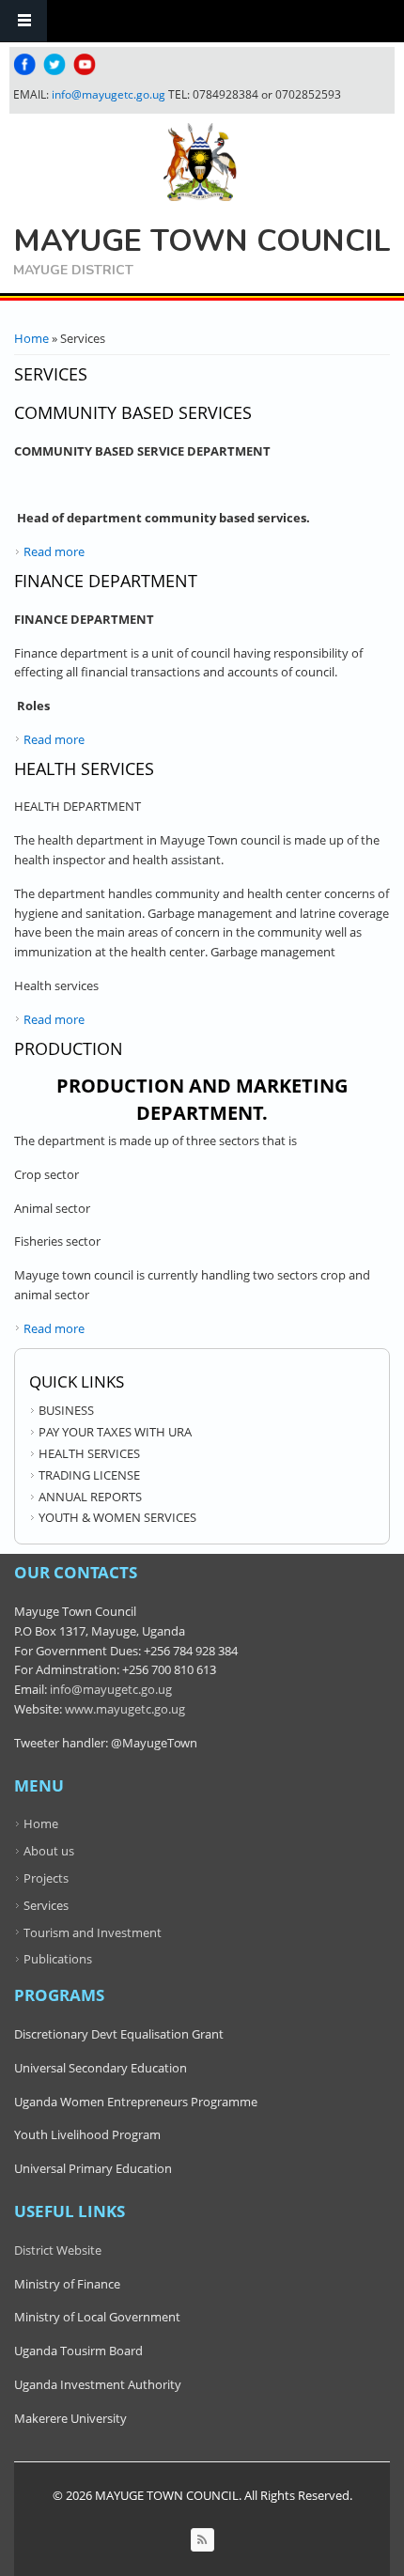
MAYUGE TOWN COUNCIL (202, 241)
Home (31, 338)
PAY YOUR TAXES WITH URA (115, 1432)
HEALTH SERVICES (89, 1453)
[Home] (200, 163)
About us (49, 1851)
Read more (54, 551)
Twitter (54, 64)
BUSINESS (66, 1410)
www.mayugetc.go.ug (125, 1709)
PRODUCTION (69, 1048)
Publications (58, 1959)
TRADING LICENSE (89, 1475)
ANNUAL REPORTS (90, 1497)
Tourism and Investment (93, 1932)
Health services (84, 768)
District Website (58, 2250)
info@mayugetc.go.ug (109, 94)
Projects (46, 1878)
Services (46, 1905)
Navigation (23, 21)
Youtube (85, 64)
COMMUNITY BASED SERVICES (133, 412)
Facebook (24, 64)
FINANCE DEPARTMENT (106, 581)
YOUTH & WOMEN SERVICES (117, 1517)
